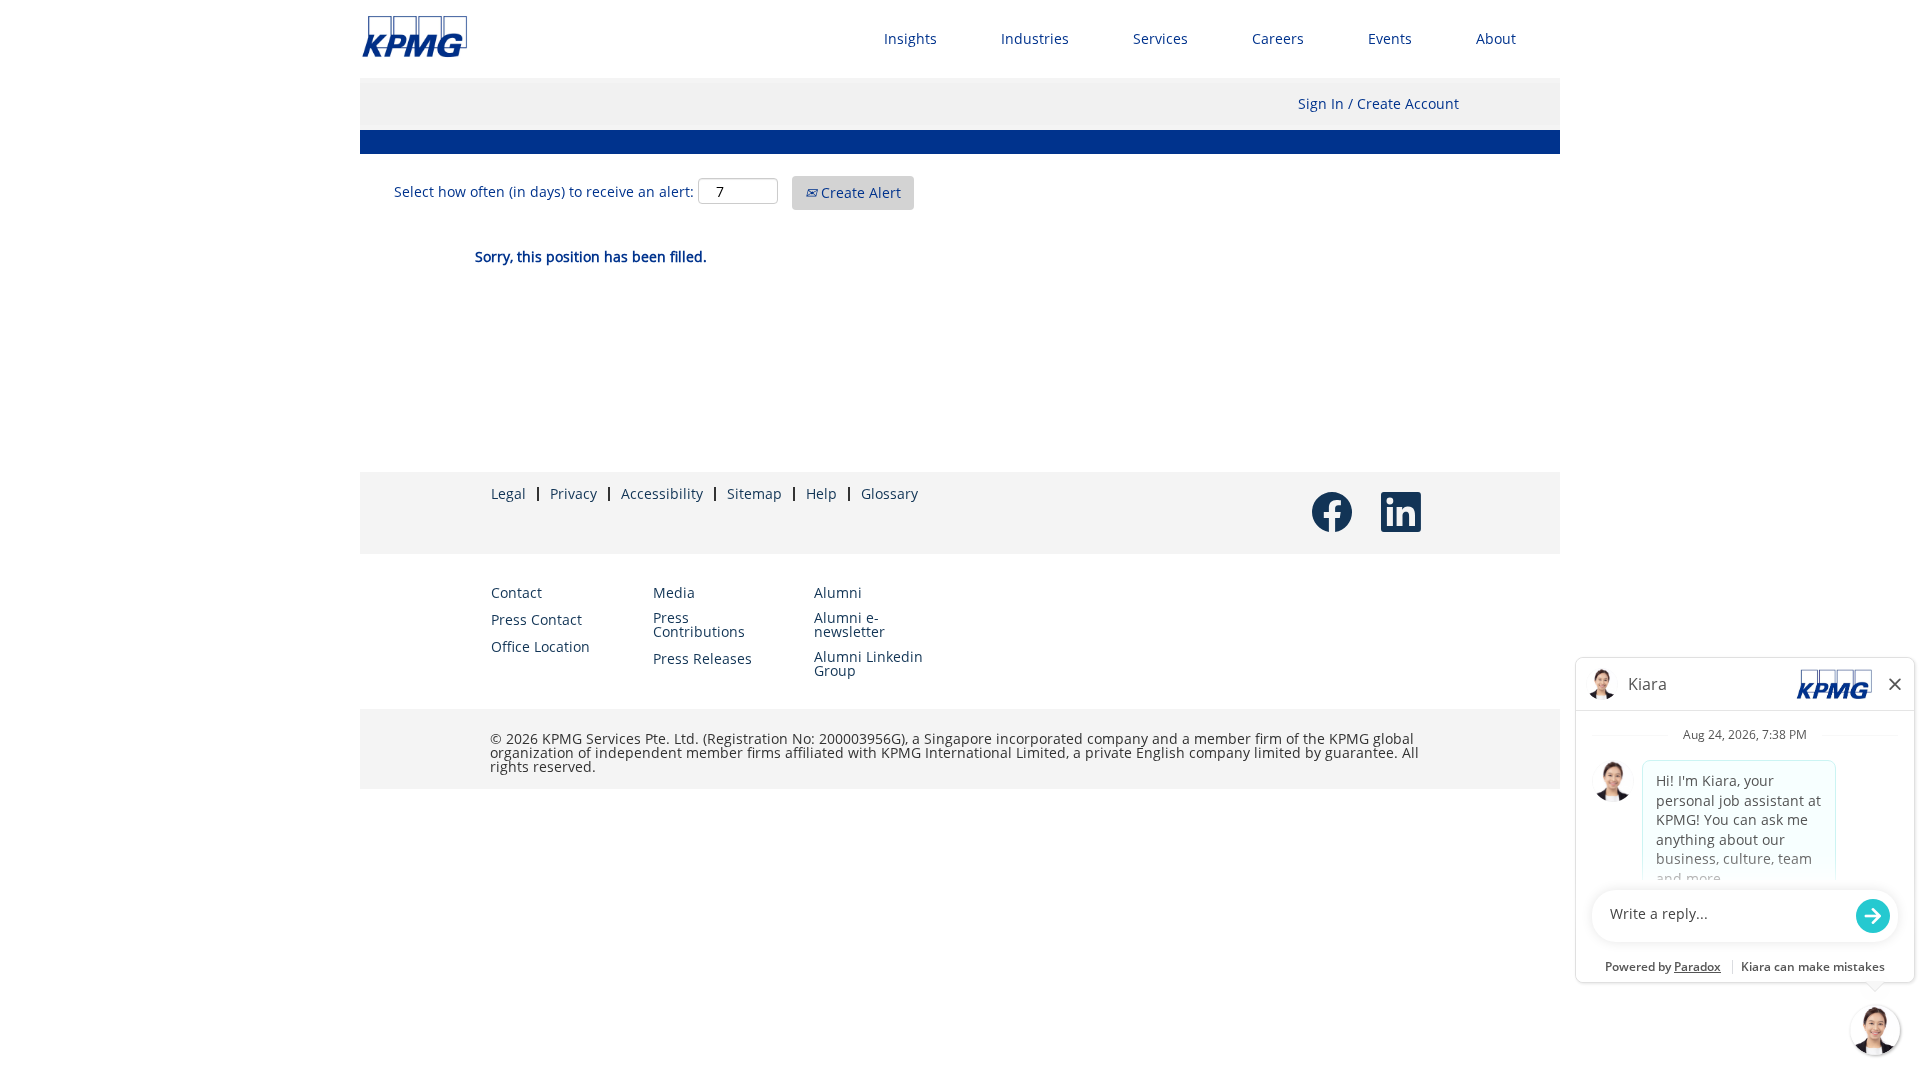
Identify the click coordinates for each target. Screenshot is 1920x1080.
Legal (508, 493)
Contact (516, 593)
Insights (910, 38)
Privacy (573, 493)
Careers (1278, 38)
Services (1160, 38)
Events (1390, 38)
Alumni (838, 593)
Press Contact (536, 620)
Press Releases (702, 659)
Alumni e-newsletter (849, 625)
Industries (1035, 38)
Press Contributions (699, 625)
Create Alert (859, 192)
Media (674, 593)
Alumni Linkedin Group (868, 664)
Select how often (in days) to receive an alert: (544, 191)
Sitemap (754, 493)
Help (821, 493)
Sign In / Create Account (1378, 103)
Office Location (540, 647)
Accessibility (662, 493)
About (1496, 38)
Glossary (889, 493)
